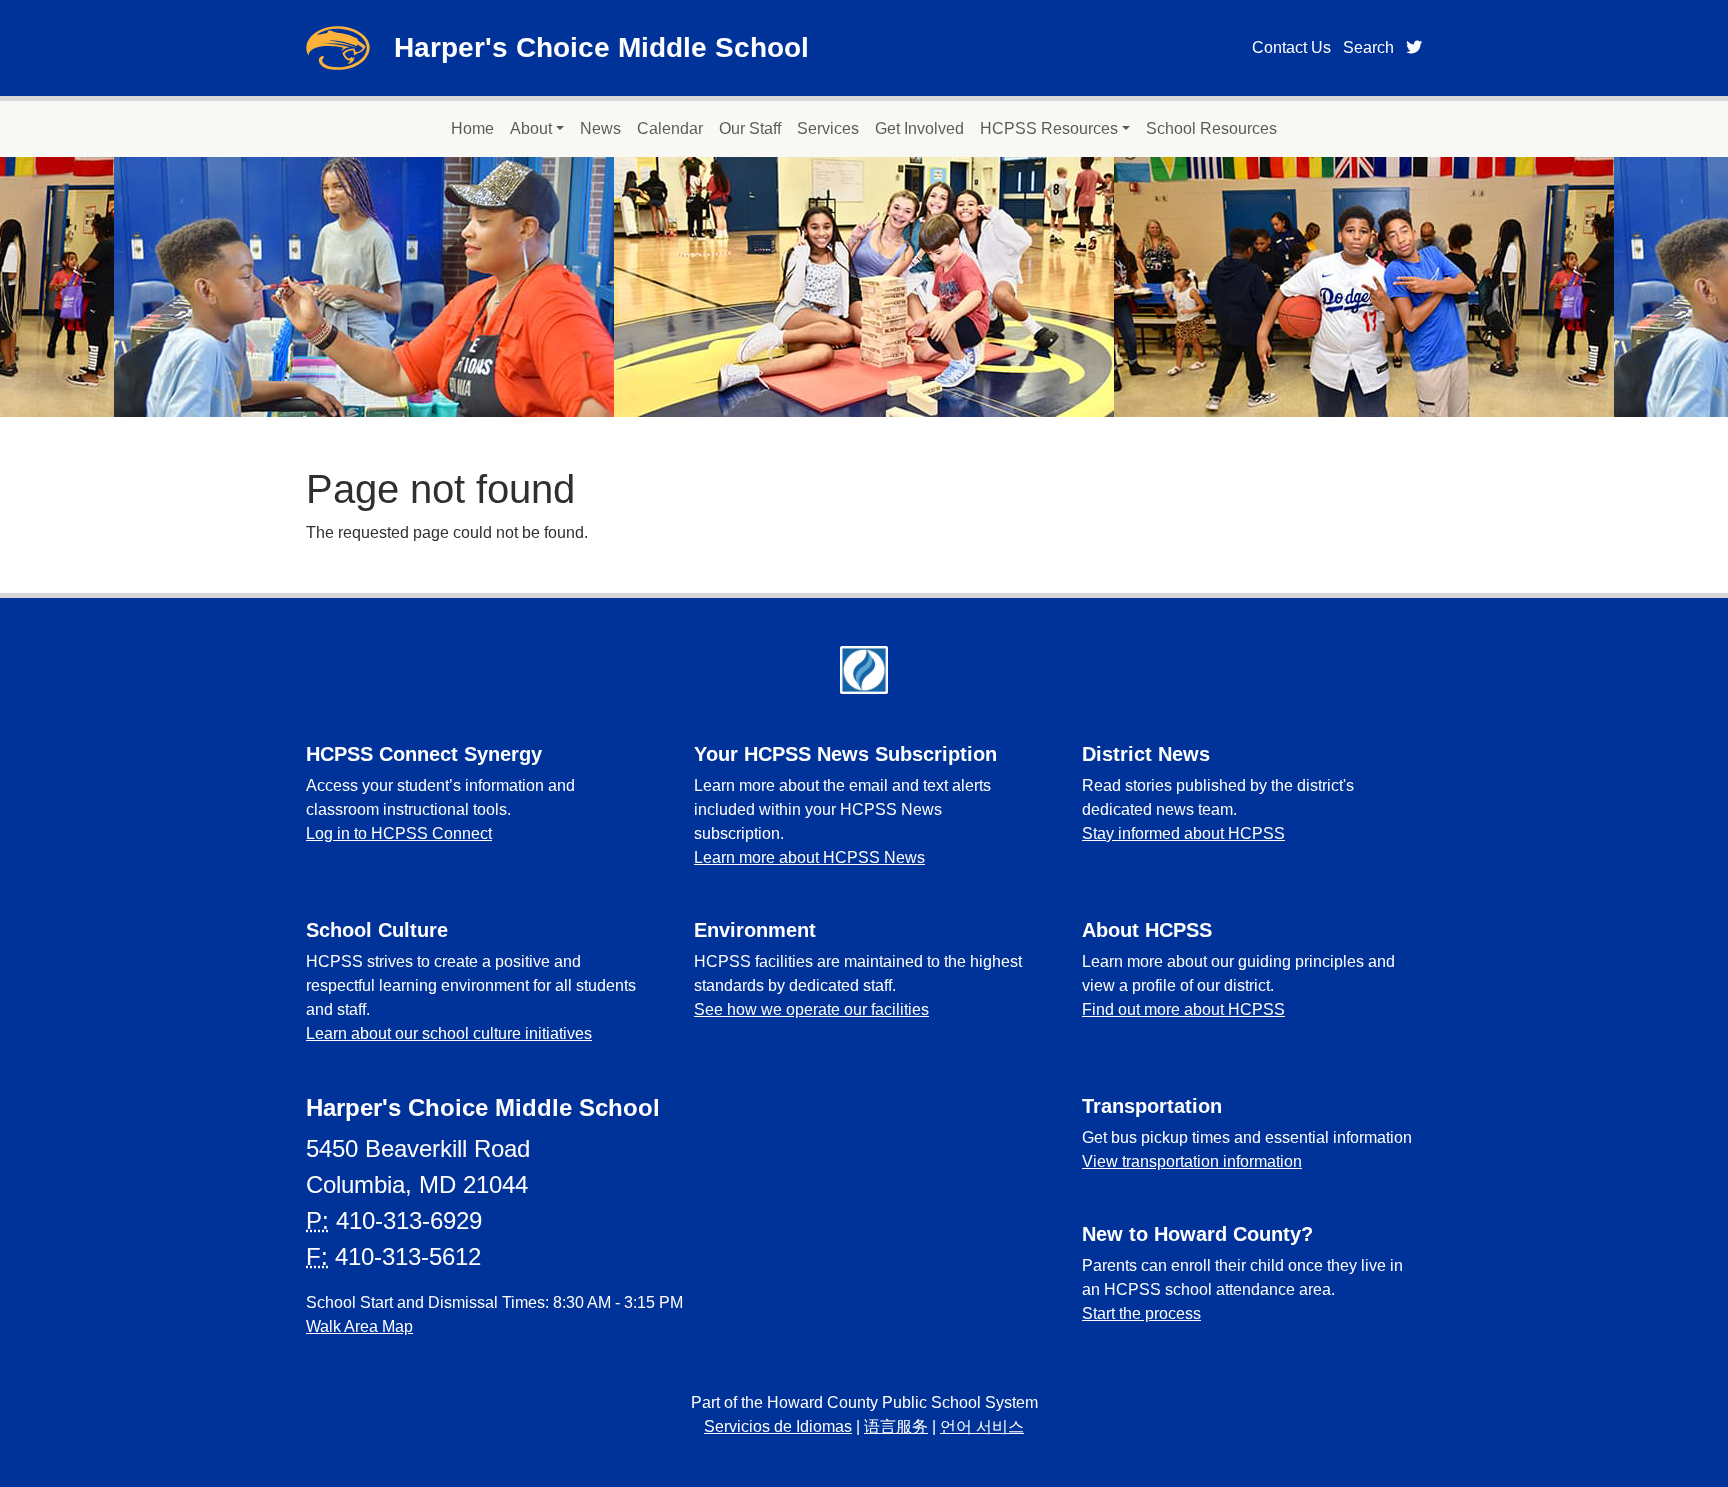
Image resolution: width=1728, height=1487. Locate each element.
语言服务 (896, 1426)
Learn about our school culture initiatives (449, 1033)
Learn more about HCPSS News (809, 857)
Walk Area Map (359, 1326)
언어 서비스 (982, 1426)
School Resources (1211, 128)
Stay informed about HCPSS (1183, 833)
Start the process (1141, 1313)
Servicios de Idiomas (778, 1426)
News (600, 128)
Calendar (670, 128)
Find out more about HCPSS (1183, 1009)
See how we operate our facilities (811, 1009)
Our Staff (750, 128)
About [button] (531, 128)
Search (1368, 47)
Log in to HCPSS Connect (399, 833)
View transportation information (1192, 1161)
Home (472, 128)
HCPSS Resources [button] (1049, 128)
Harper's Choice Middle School (601, 47)
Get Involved (919, 128)
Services (828, 128)
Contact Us (1291, 47)
